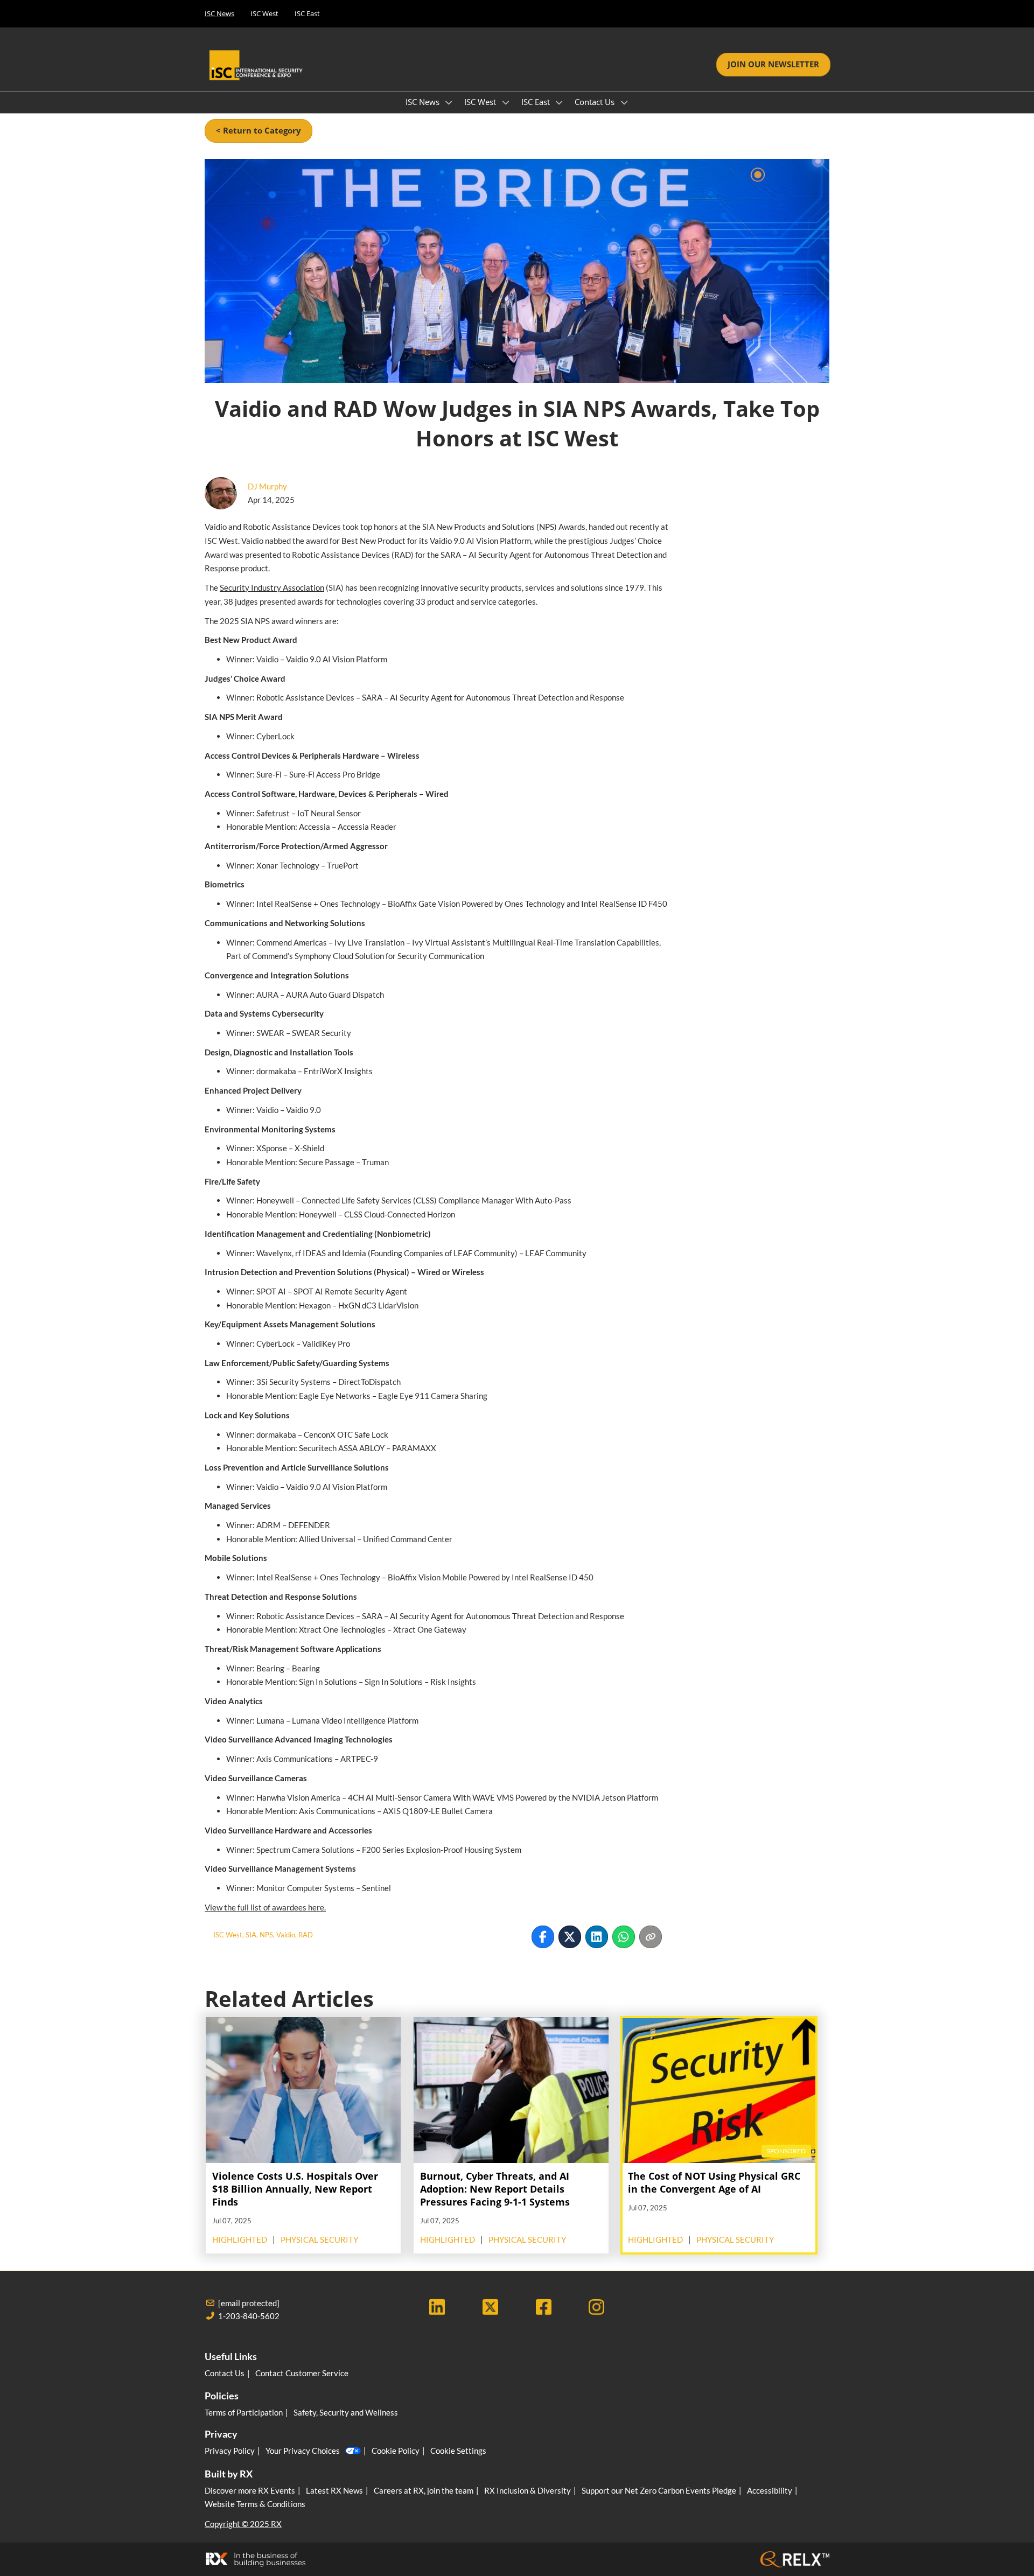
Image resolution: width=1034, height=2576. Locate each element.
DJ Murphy (267, 486)
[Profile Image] (221, 493)
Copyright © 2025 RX (243, 2524)
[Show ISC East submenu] (560, 102)
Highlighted (240, 2239)
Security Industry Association (272, 587)
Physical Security (319, 2239)
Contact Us (596, 102)
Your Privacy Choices (303, 2451)
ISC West (264, 13)
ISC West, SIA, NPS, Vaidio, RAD (263, 1935)
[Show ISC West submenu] (506, 102)
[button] (773, 65)
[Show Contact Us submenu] (624, 102)
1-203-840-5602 (249, 2316)
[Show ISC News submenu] (449, 102)
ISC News (219, 13)
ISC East (307, 13)
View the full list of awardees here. (265, 1907)
